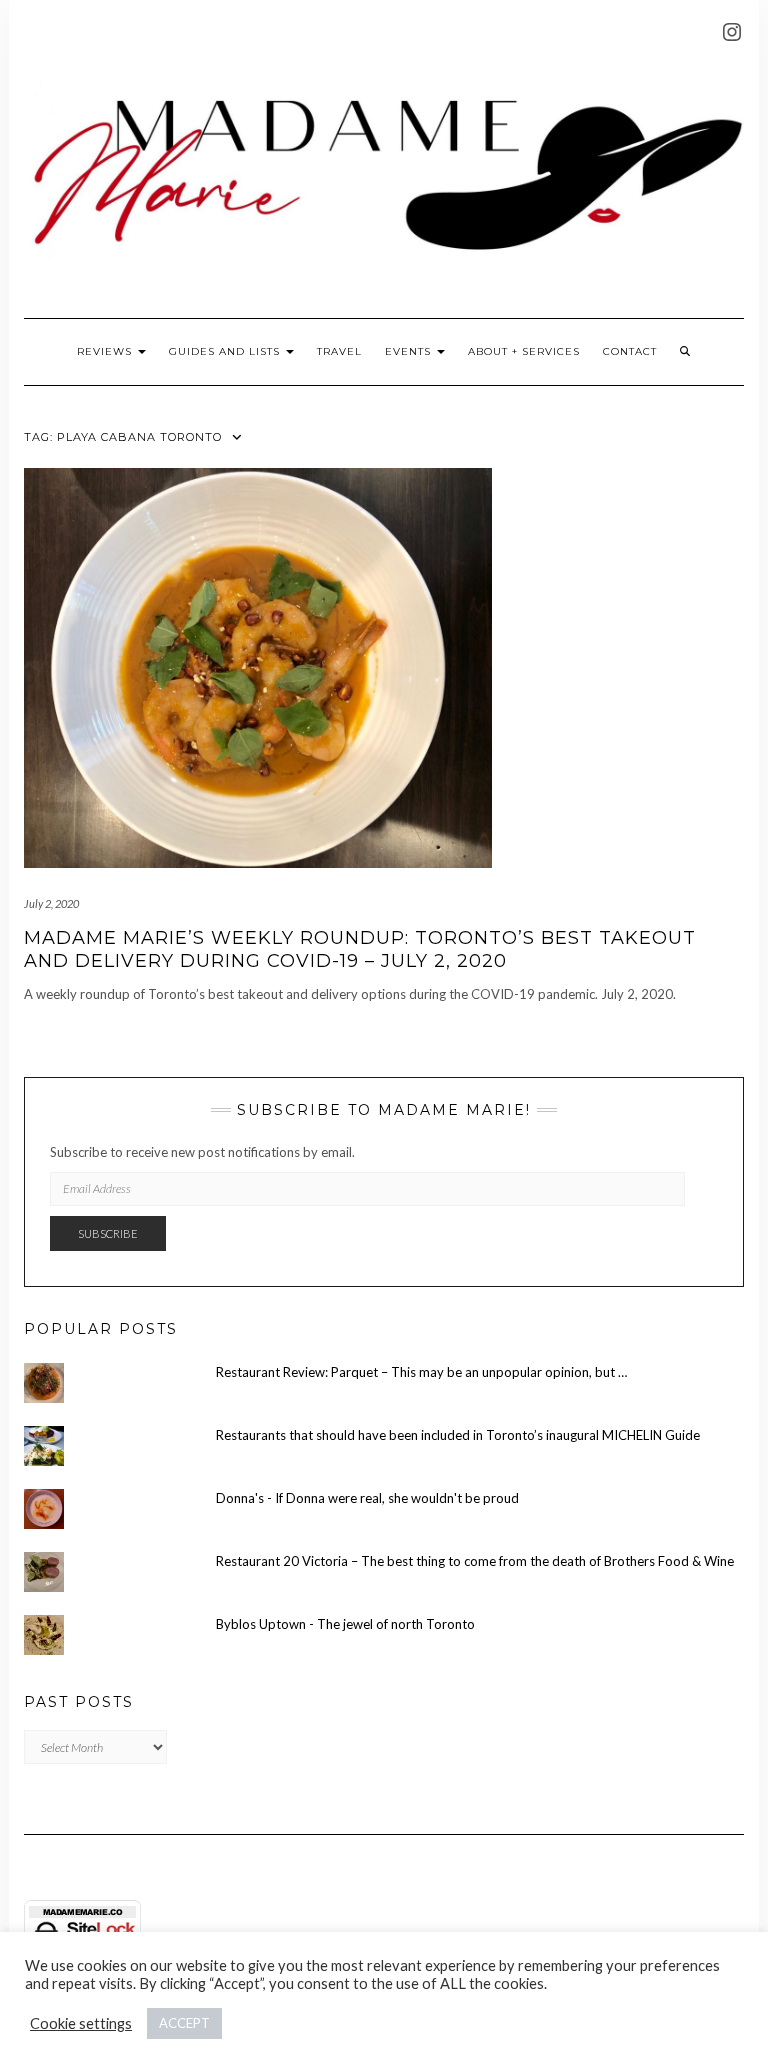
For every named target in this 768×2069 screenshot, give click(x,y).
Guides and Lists (226, 351)
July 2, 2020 (51, 903)
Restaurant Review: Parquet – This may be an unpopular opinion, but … (421, 1372)
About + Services (524, 351)
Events (410, 351)
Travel (339, 351)
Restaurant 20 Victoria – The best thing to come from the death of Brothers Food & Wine (475, 1561)
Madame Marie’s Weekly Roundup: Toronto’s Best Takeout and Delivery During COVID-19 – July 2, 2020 (360, 949)
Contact (630, 351)
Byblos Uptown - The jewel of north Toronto (345, 1624)
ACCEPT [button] (184, 2023)
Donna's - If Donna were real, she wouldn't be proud (367, 1498)
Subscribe (108, 1233)
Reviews (106, 351)
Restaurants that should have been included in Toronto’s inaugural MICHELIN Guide (458, 1435)
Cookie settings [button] (81, 2023)
